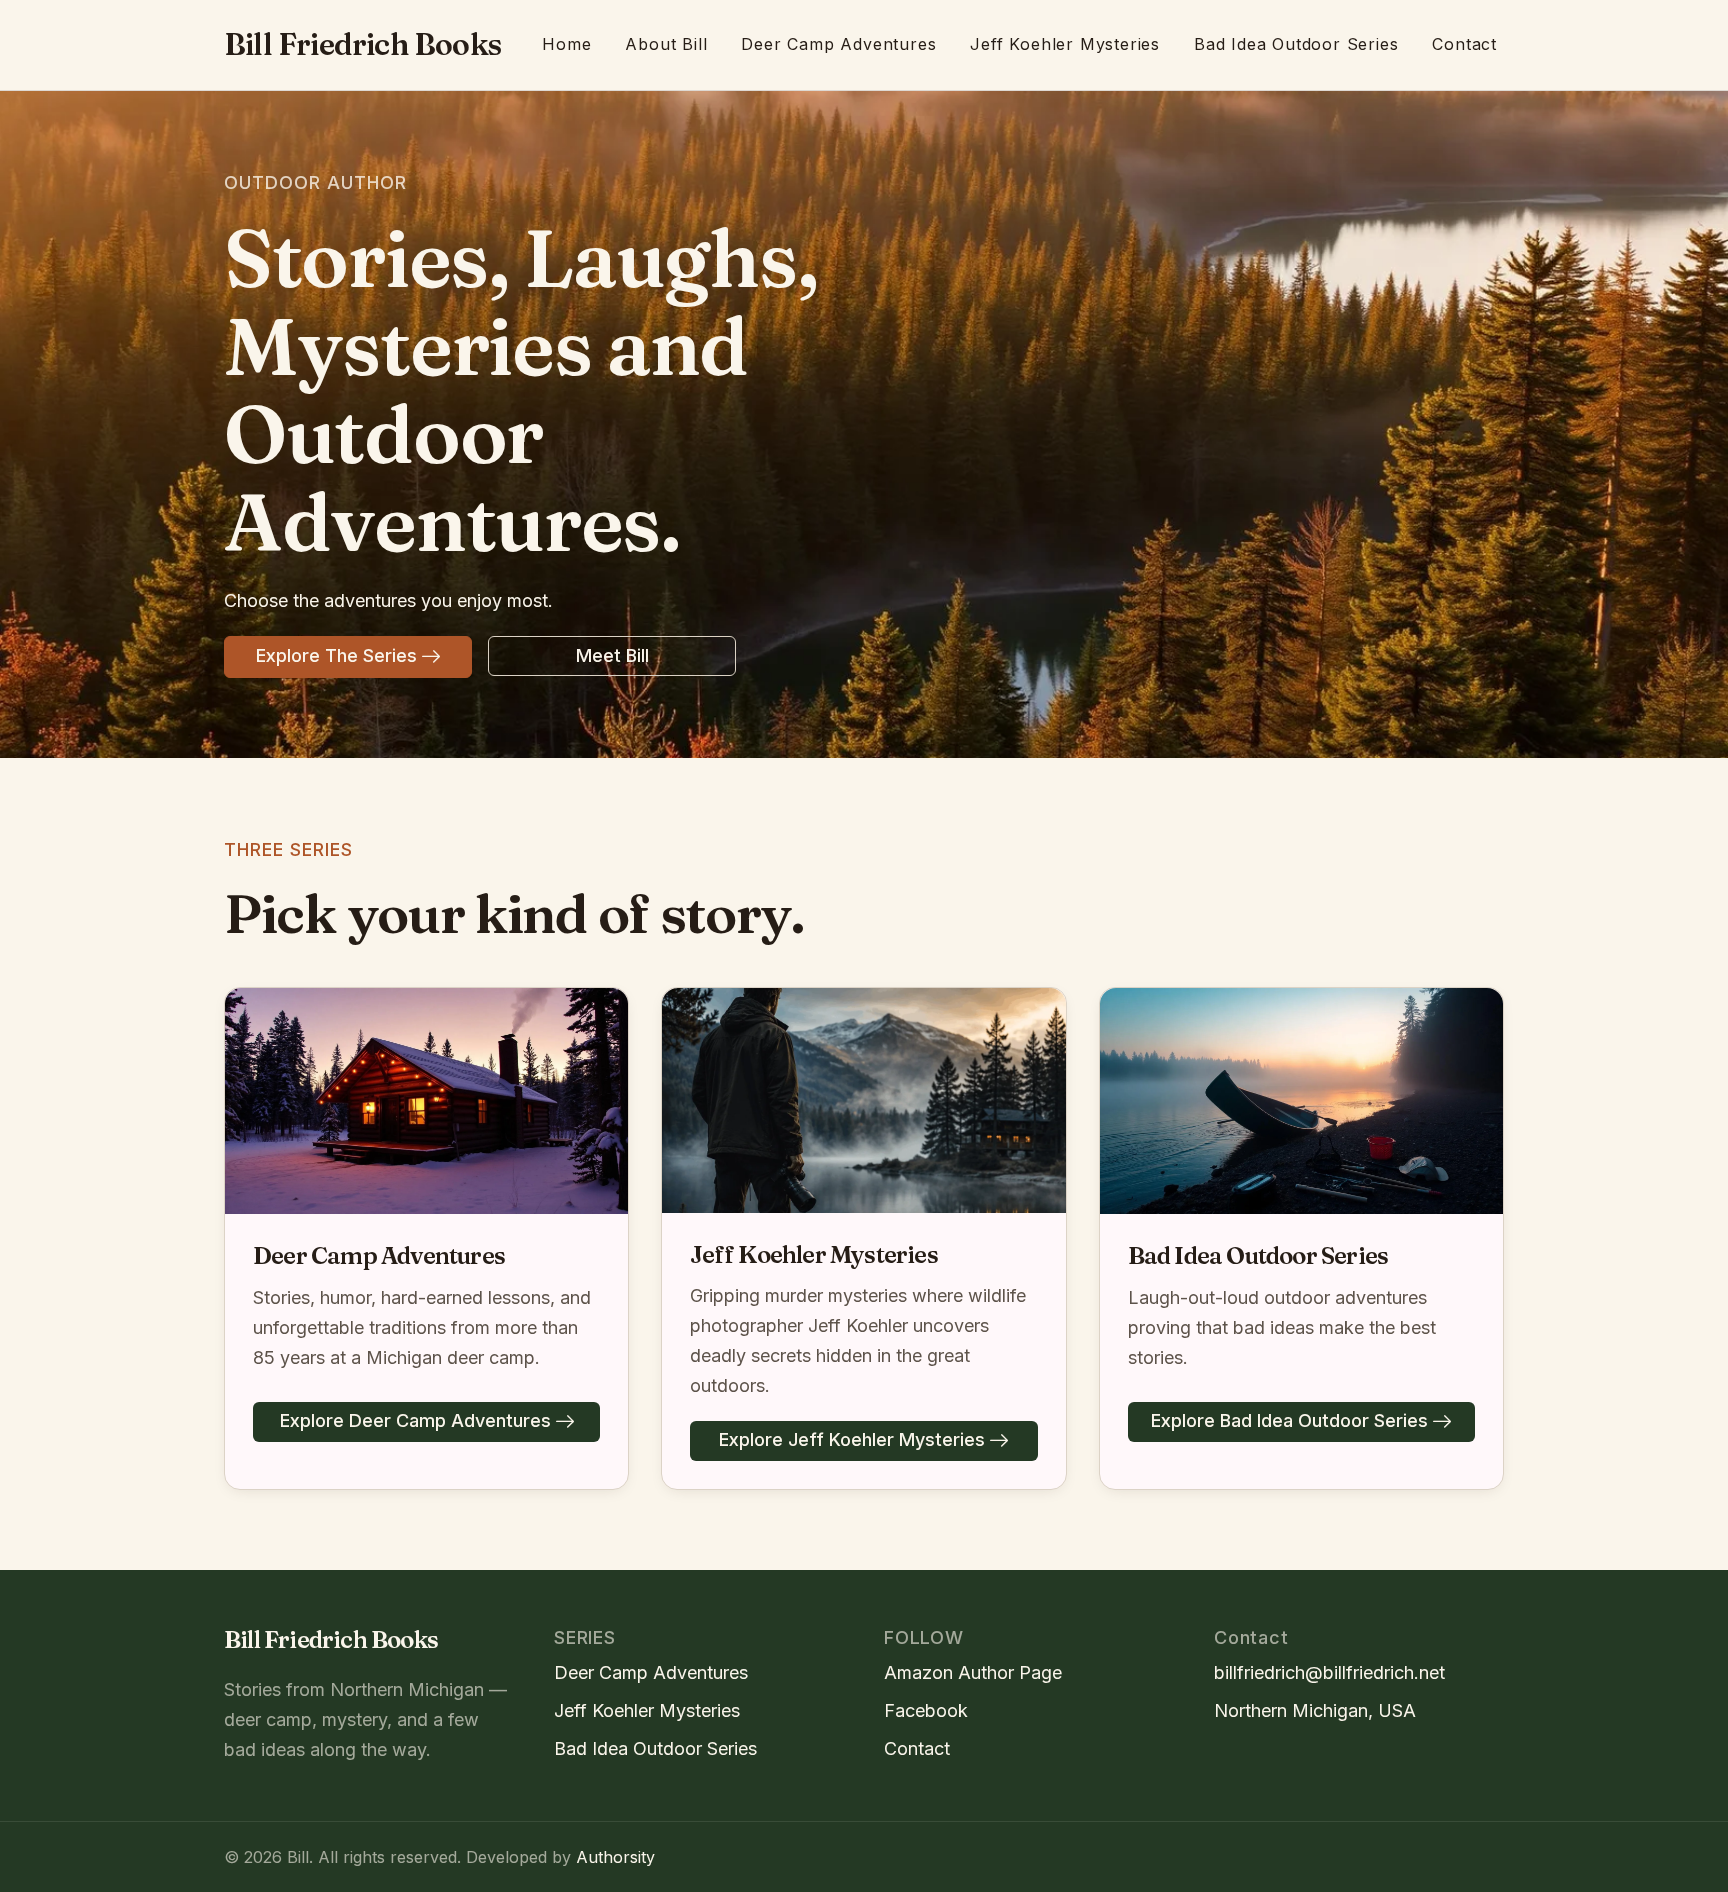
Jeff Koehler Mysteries (1065, 44)
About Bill (666, 44)
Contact (1464, 44)
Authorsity (615, 1857)
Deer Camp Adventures (838, 44)
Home (566, 44)
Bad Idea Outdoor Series (1296, 44)
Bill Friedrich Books (362, 44)
